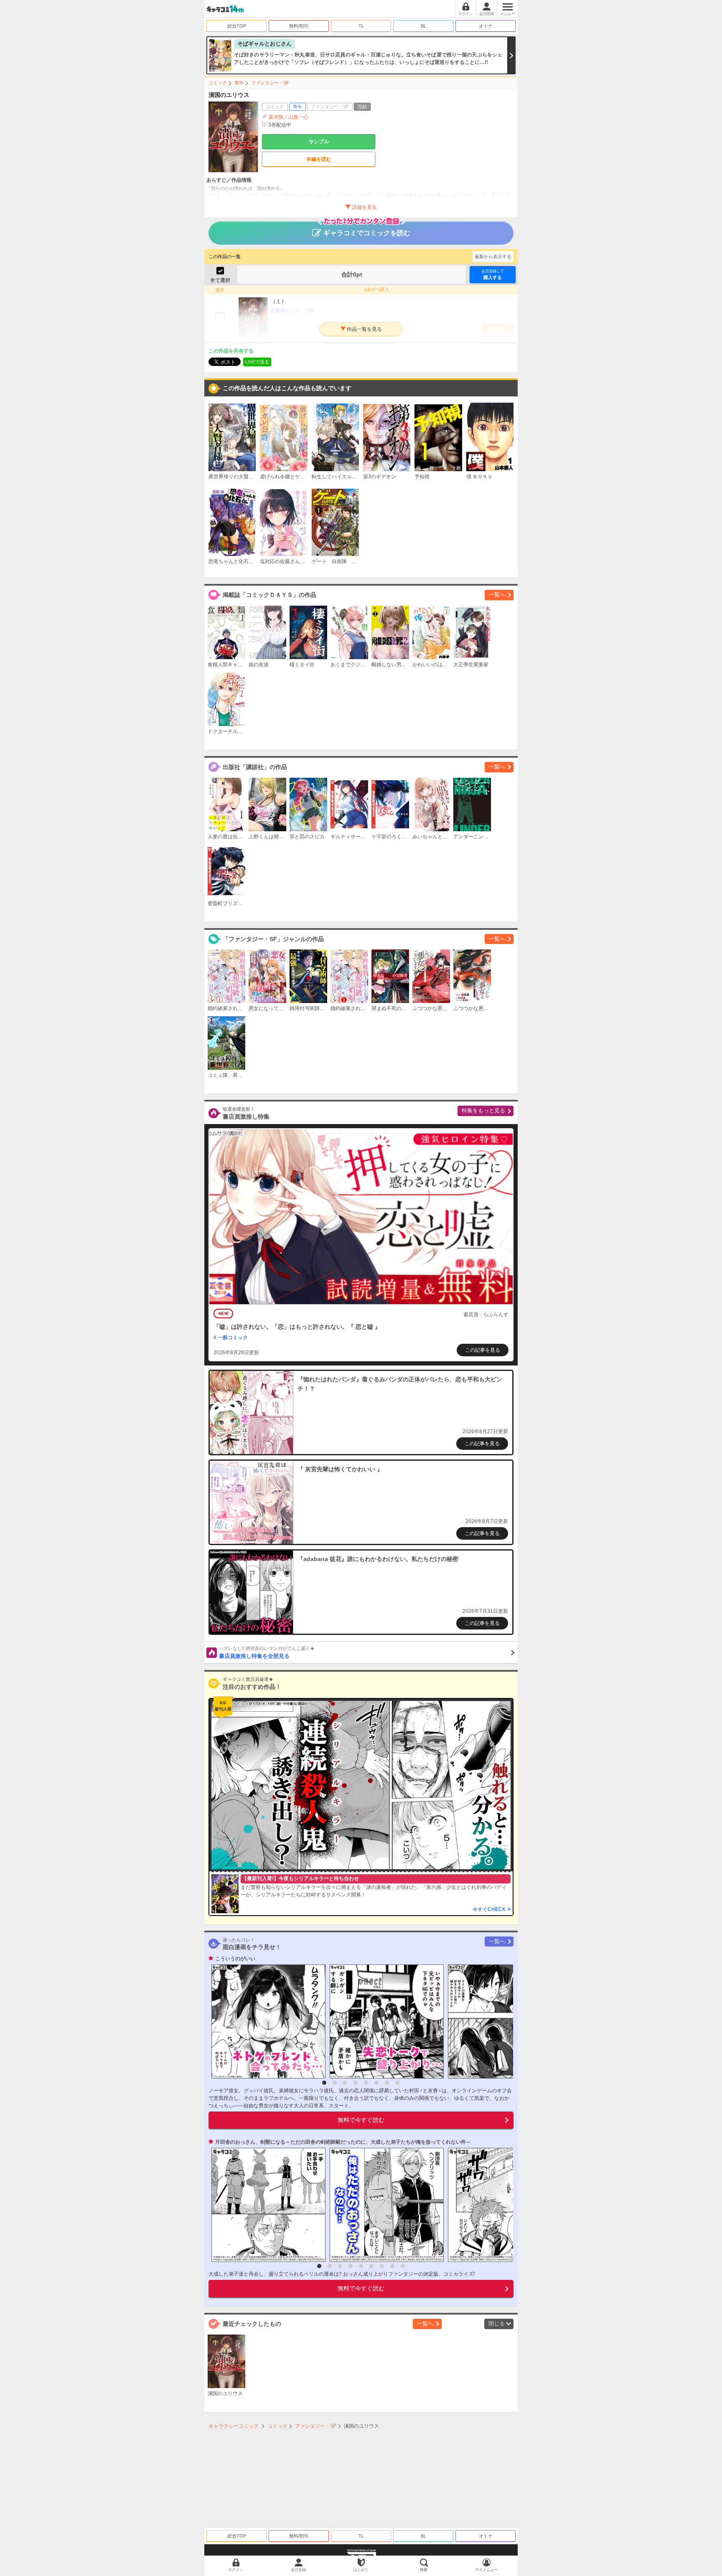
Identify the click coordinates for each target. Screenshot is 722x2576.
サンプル (319, 142)
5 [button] (366, 2083)
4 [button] (356, 2083)
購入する (493, 274)
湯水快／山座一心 (288, 117)
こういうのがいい (235, 1959)
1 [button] (324, 2083)
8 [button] (397, 2083)
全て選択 (220, 280)
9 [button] (403, 2266)
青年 (239, 83)
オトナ (486, 26)
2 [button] (335, 2083)
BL (423, 26)
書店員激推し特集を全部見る (267, 1652)
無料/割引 (299, 26)
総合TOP (237, 26)
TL (361, 26)
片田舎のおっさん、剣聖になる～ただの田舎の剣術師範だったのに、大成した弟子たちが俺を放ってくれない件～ (343, 2142)
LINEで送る (257, 362)
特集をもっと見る (483, 1110)
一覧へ (497, 595)
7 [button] (387, 2083)
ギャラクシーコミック (234, 2426)
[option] (266, 2021)
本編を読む (319, 159)
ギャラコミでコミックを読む (367, 233)
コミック (218, 83)
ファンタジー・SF (270, 83)
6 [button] (376, 2083)
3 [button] (345, 2083)
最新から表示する (493, 256)
